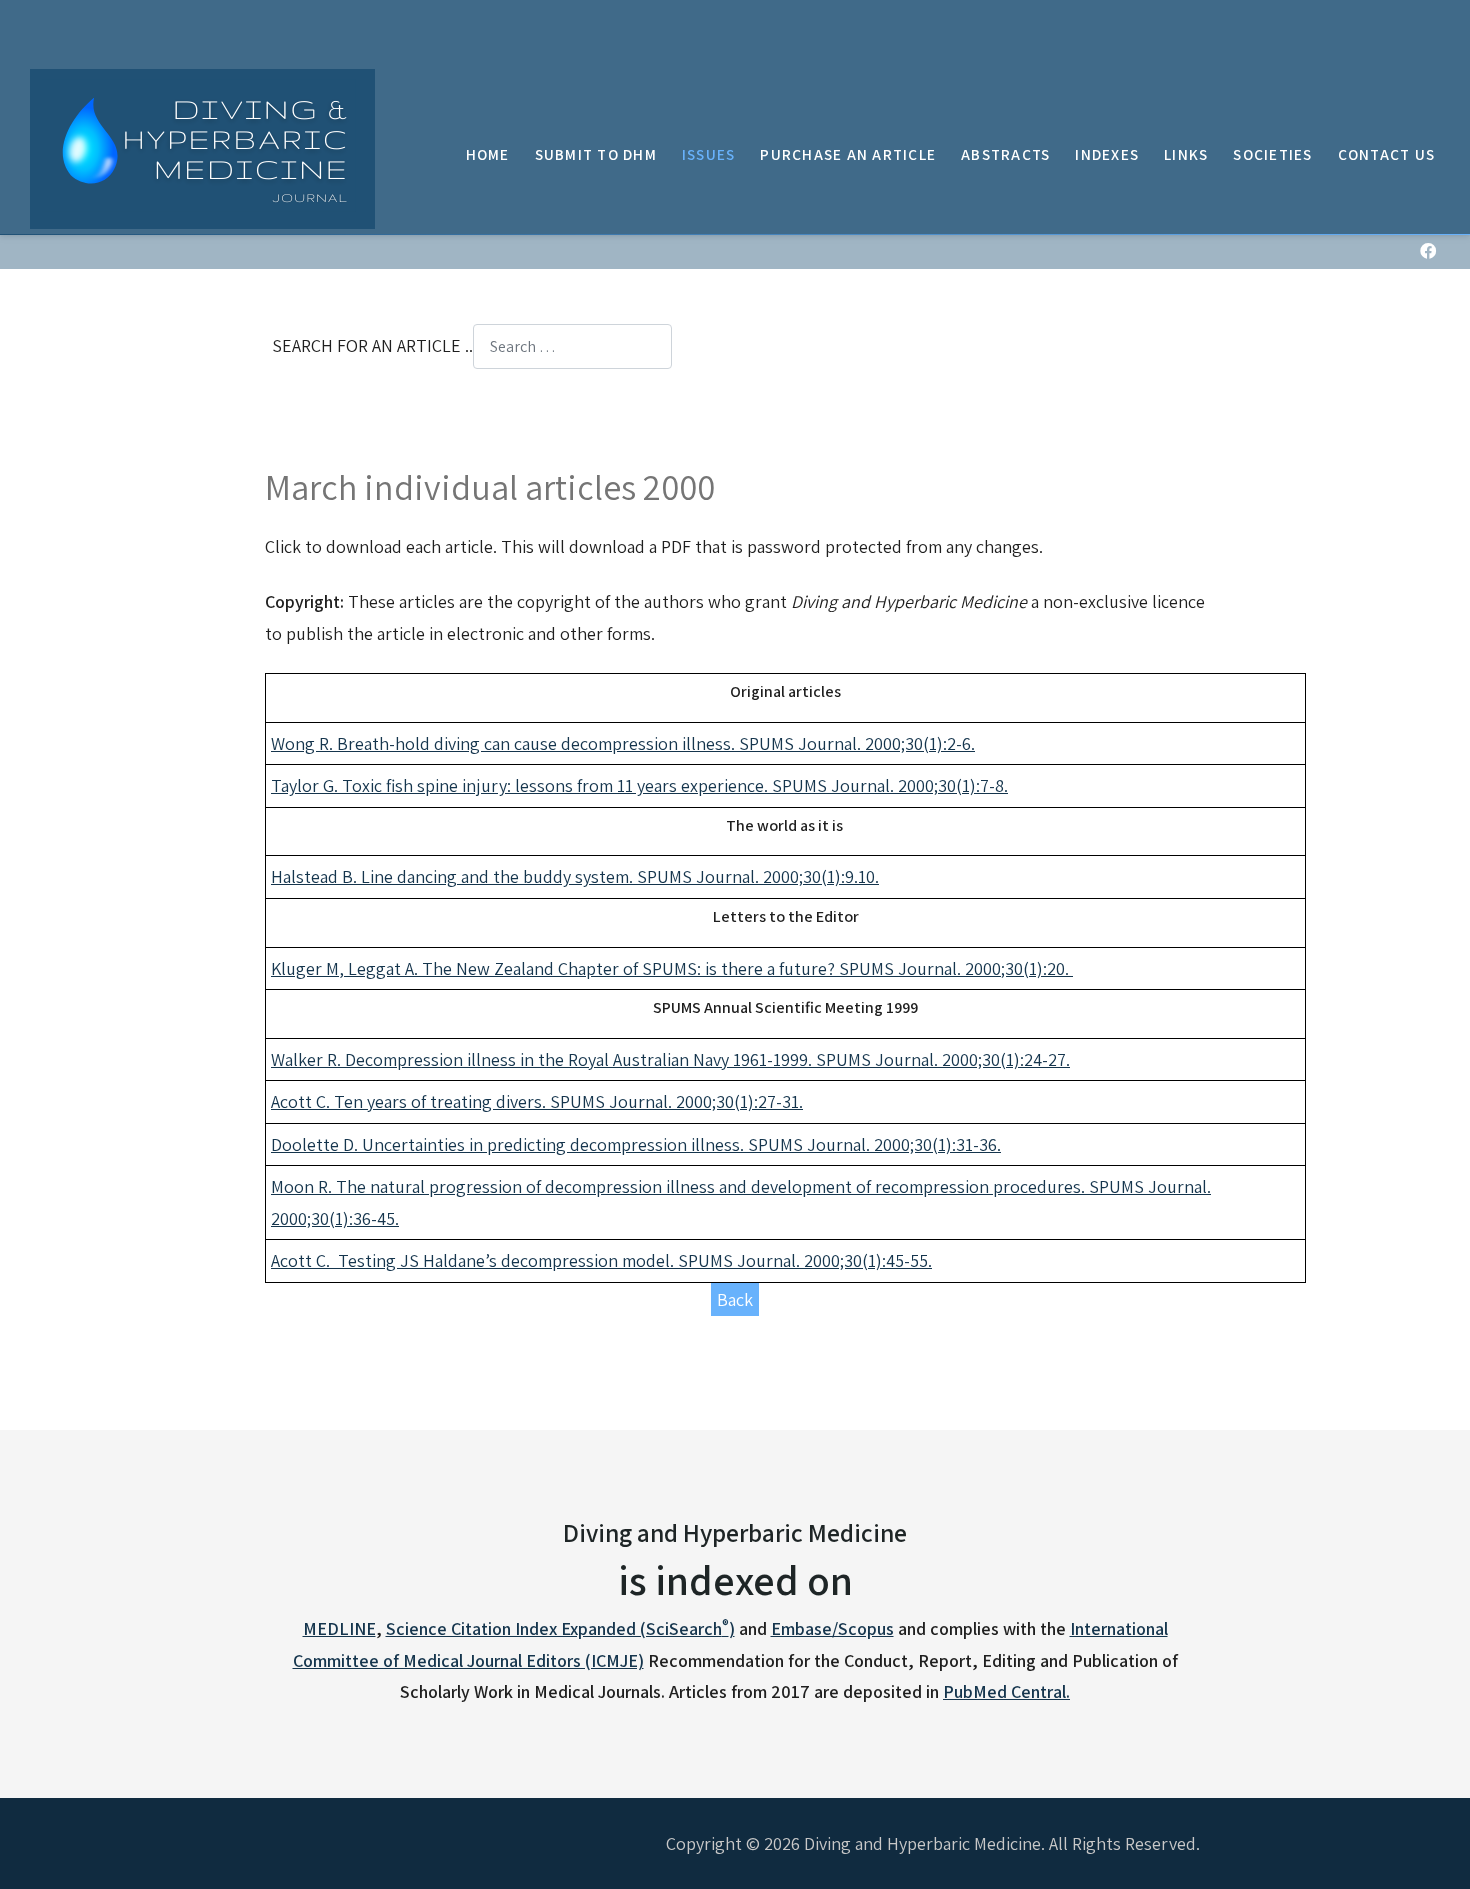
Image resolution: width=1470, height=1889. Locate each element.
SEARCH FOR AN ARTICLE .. (372, 345)
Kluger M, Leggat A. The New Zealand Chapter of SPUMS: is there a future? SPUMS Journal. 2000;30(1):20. (672, 968)
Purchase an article (848, 154)
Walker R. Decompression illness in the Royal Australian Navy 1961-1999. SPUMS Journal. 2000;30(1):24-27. (670, 1059)
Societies (1272, 154)
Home (488, 154)
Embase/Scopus (832, 1628)
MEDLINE (339, 1628)
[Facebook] (1427, 251)
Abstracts (1005, 154)
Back (735, 1299)
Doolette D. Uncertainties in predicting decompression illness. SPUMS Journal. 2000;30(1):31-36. (636, 1144)
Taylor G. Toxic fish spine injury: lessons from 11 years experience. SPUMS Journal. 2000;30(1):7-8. (639, 785)
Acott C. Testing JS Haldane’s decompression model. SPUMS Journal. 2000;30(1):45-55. (601, 1260)
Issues (709, 154)
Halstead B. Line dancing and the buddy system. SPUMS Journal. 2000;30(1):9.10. (575, 876)
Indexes (1107, 154)
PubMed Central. (1006, 1691)
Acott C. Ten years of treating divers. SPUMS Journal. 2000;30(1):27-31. (537, 1101)
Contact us (1387, 154)
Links (1186, 154)
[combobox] (572, 346)
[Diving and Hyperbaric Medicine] (202, 149)
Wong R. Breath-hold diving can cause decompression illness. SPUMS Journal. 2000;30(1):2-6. (623, 743)
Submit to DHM (596, 154)
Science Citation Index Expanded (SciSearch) (560, 1628)
